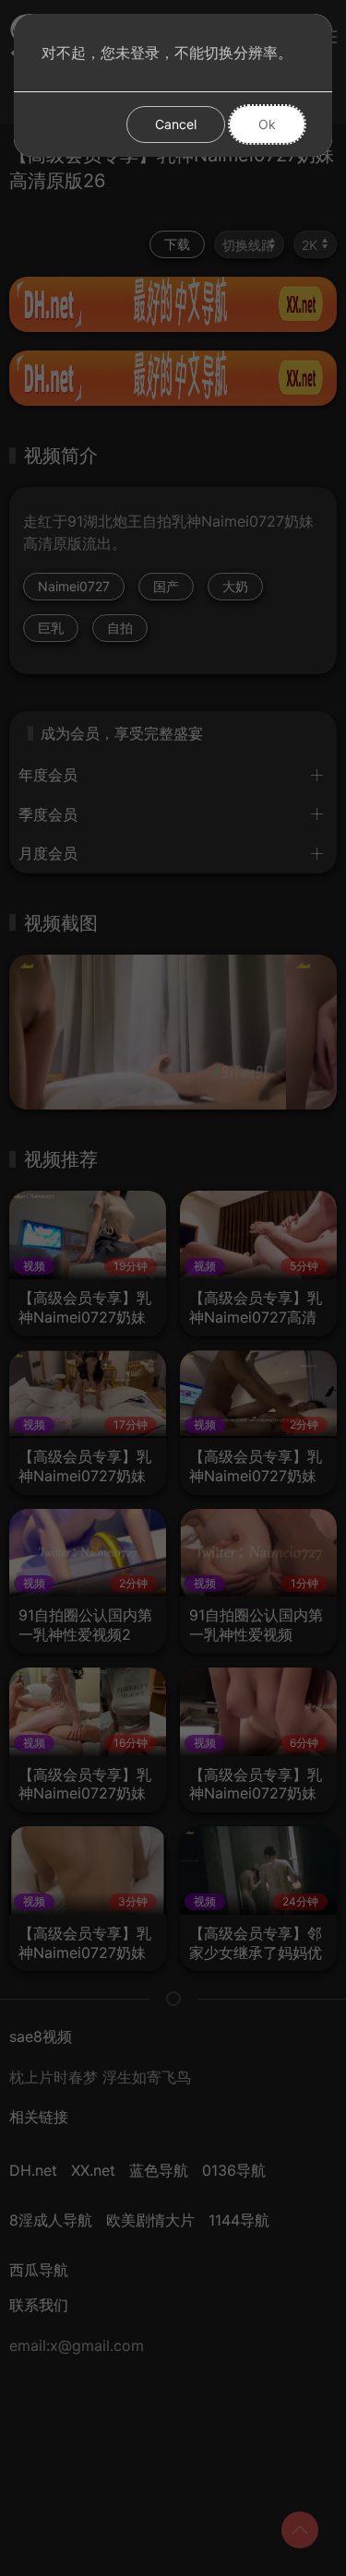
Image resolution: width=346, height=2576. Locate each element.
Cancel (176, 124)
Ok (267, 124)
